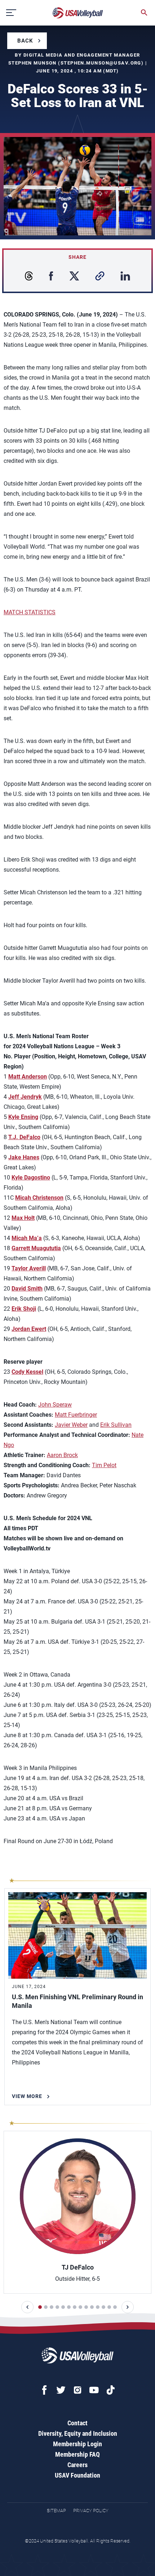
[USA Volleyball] (78, 13)
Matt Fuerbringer (76, 1415)
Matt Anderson (28, 1077)
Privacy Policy (91, 2511)
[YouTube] (94, 2390)
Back (25, 41)
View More (27, 2096)
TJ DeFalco (78, 2267)
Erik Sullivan (116, 1425)
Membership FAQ (77, 2454)
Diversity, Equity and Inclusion (78, 2433)
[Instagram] (77, 2390)
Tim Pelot (104, 1465)
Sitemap (56, 2511)
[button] (27, 2307)
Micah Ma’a (27, 1238)
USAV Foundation (77, 2475)
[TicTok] (111, 2390)
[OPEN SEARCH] (144, 13)
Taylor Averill (29, 1268)
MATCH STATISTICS (30, 612)
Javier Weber (71, 1425)
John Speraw (55, 1405)
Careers (77, 2465)
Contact (77, 2423)
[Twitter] (61, 2390)
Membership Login (77, 2444)
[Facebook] (44, 2390)
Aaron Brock (62, 1455)
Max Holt (23, 1218)
